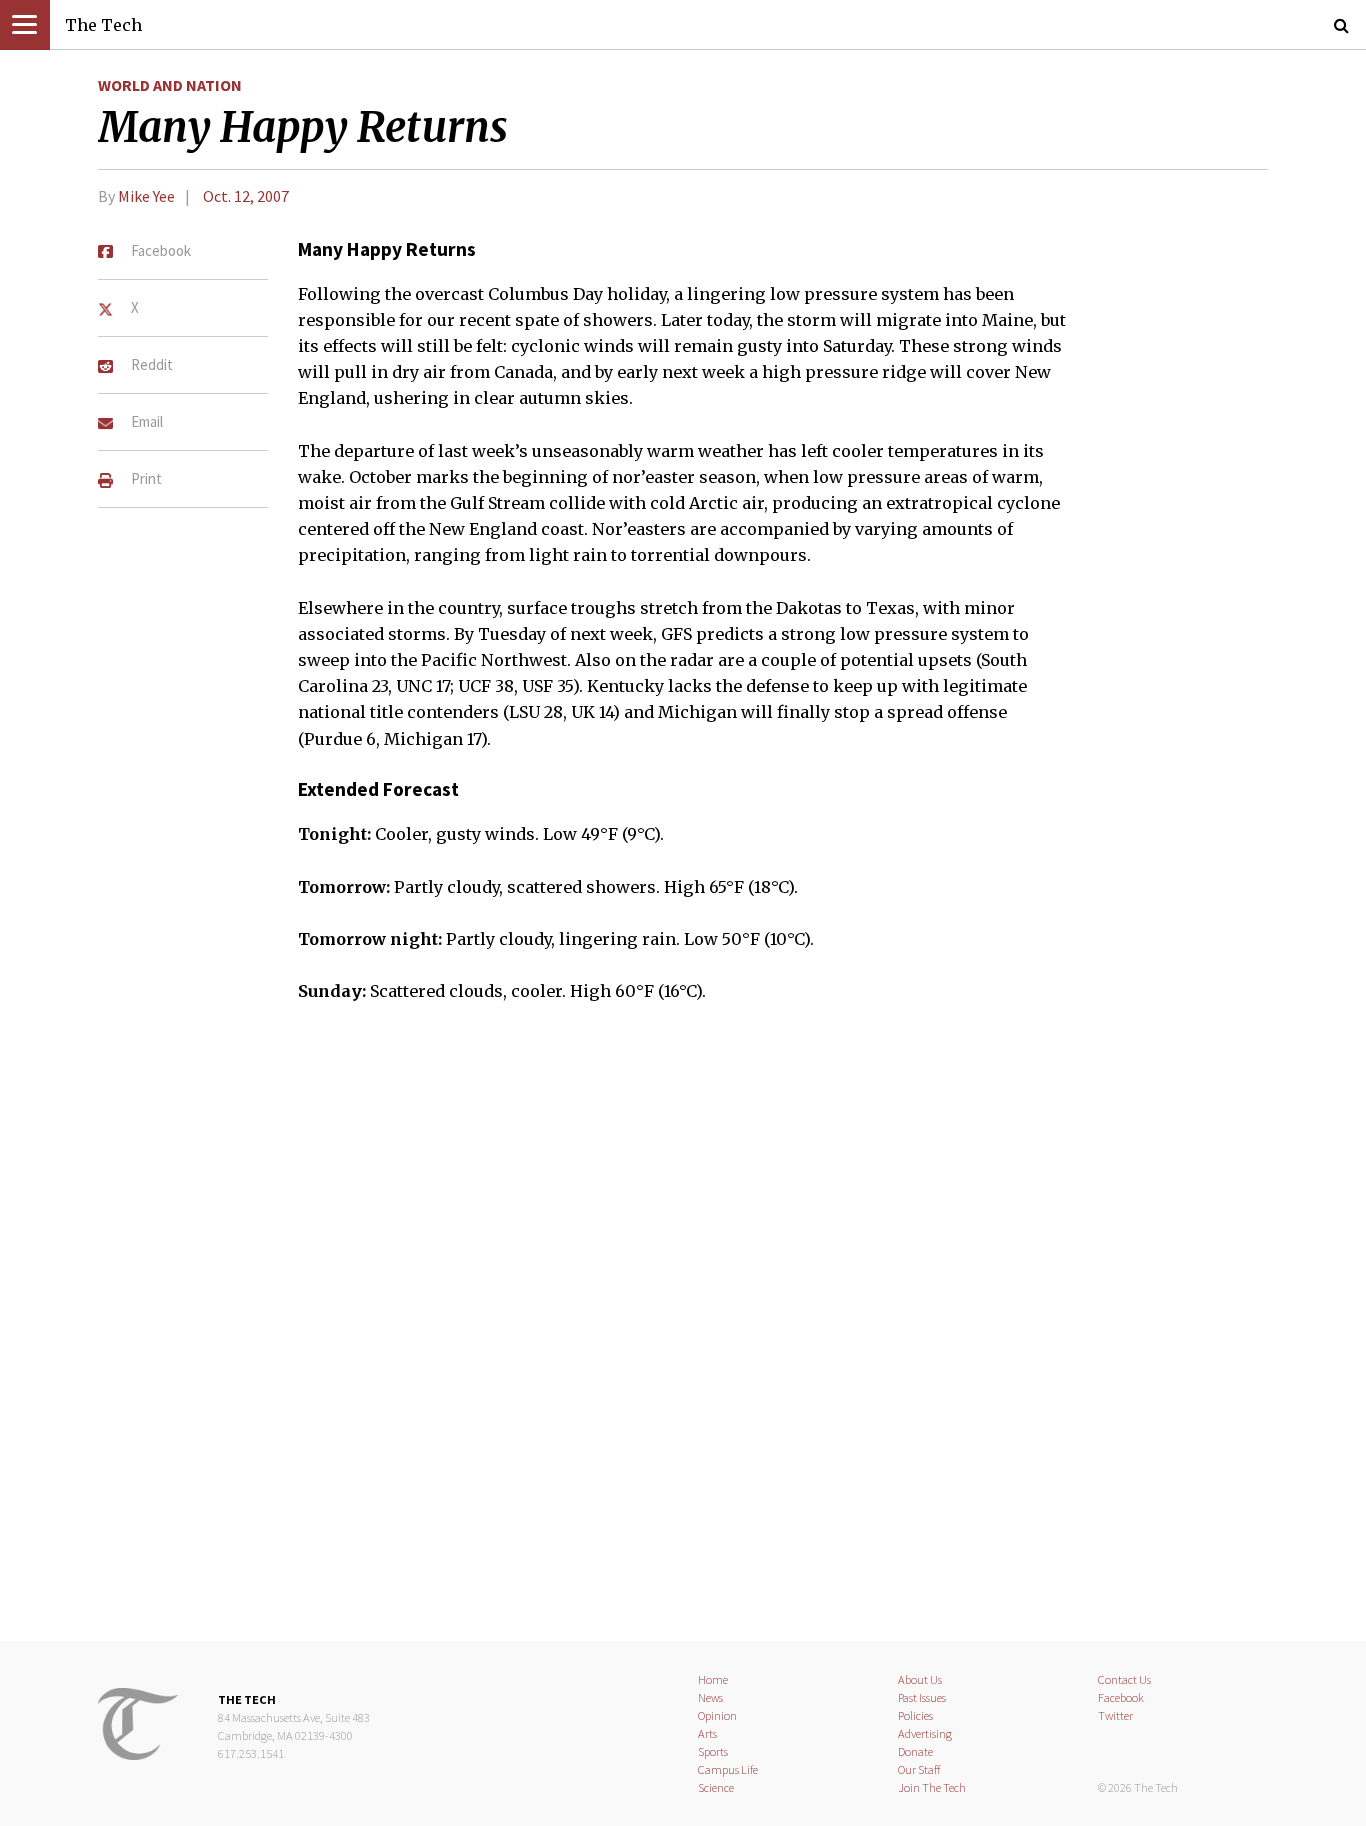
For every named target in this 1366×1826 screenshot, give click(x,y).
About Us (920, 1679)
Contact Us (1124, 1679)
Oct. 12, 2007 (246, 196)
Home (713, 1679)
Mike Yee (146, 196)
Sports (713, 1751)
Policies (915, 1715)
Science (716, 1787)
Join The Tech (932, 1787)
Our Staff (919, 1769)
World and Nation (170, 85)
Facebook (1121, 1697)
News (710, 1697)
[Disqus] (683, 1335)
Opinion (717, 1715)
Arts (707, 1733)
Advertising (925, 1733)
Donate (915, 1751)
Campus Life (728, 1769)
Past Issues (922, 1697)
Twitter (1115, 1715)
